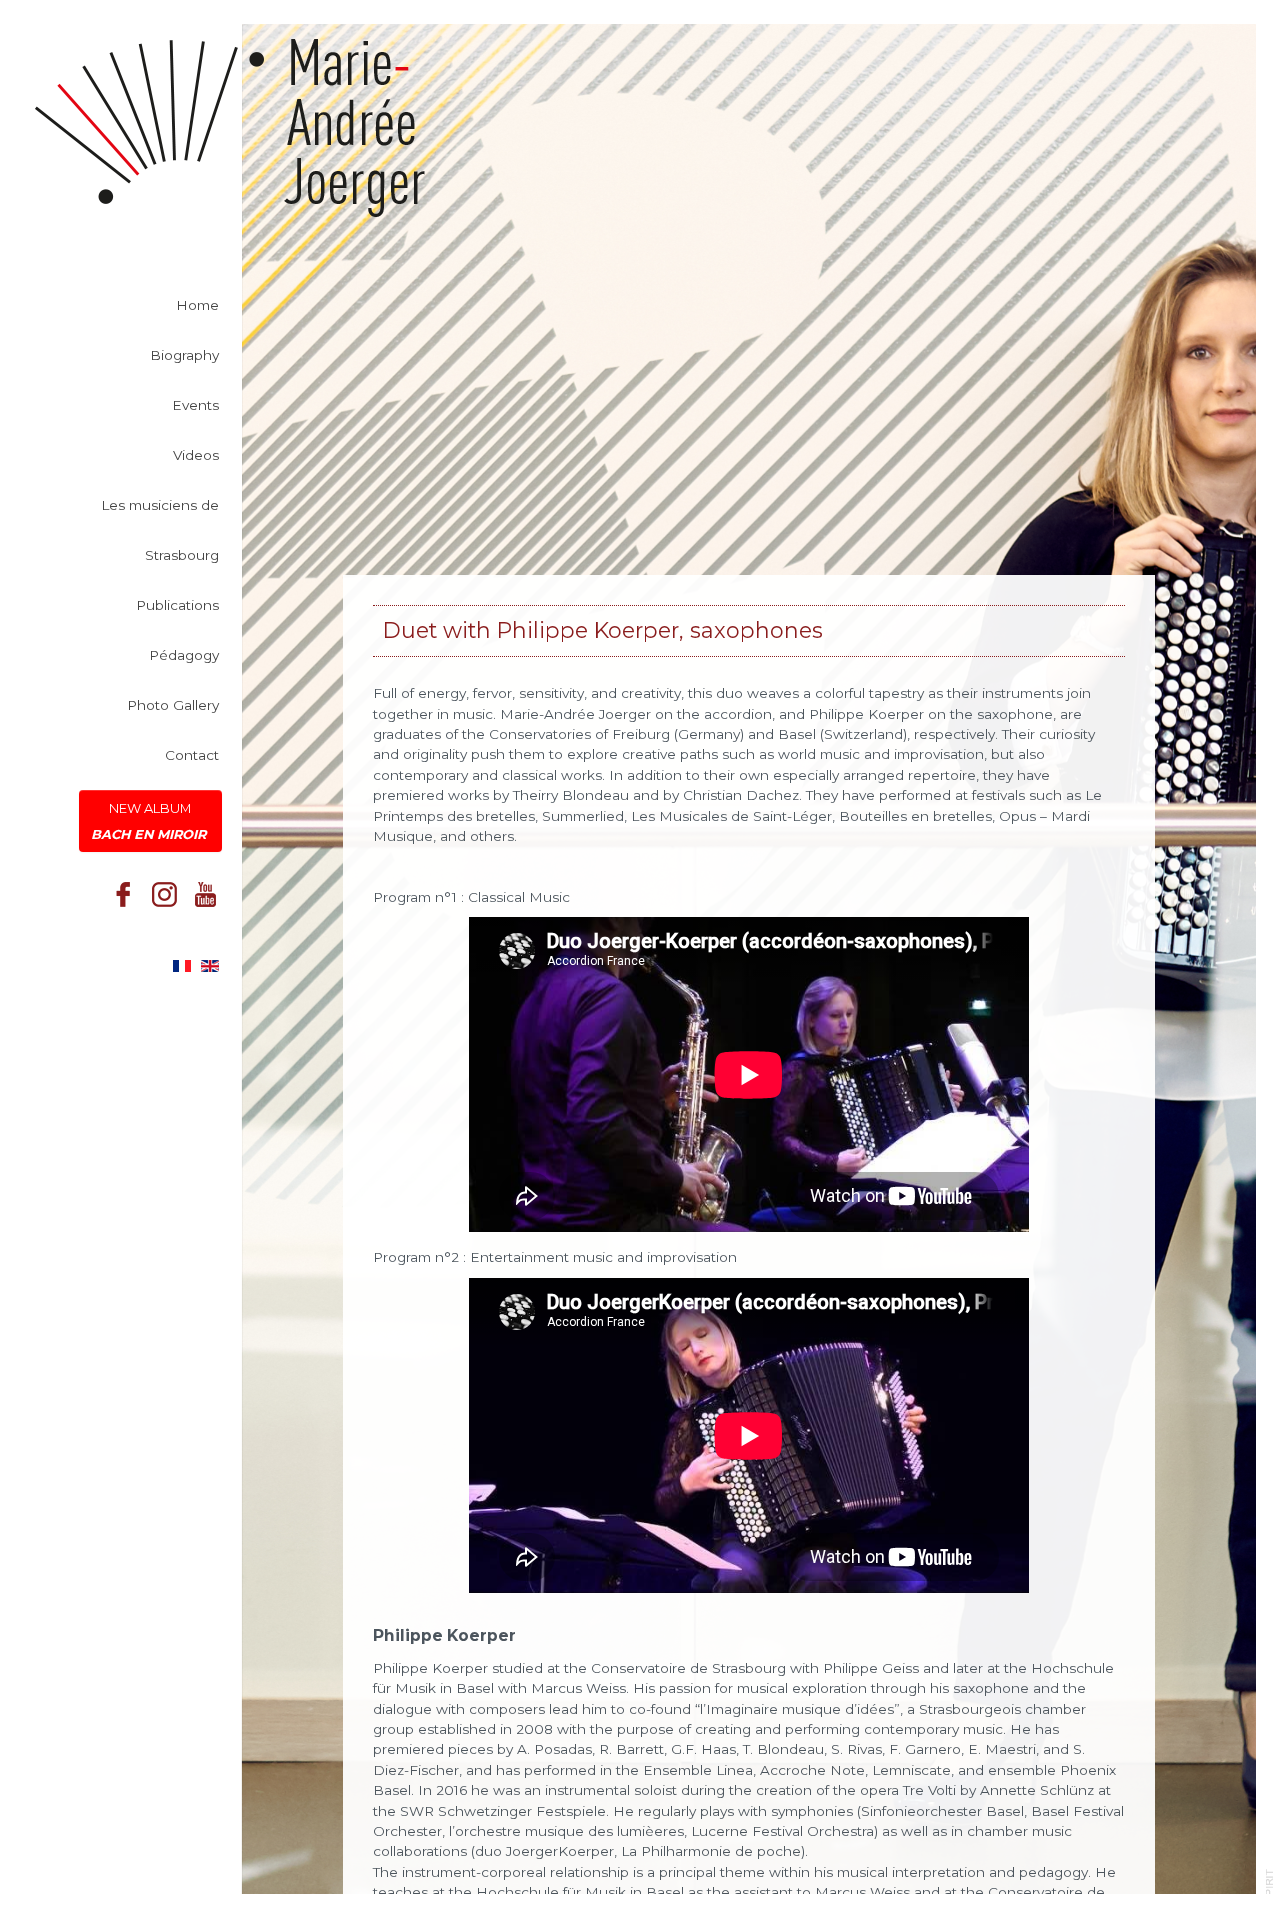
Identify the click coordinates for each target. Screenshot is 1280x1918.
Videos (196, 455)
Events (195, 405)
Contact (192, 755)
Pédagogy (184, 655)
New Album (150, 821)
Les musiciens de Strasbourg (160, 530)
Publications (177, 605)
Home (197, 305)
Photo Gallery (173, 705)
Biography (184, 355)
